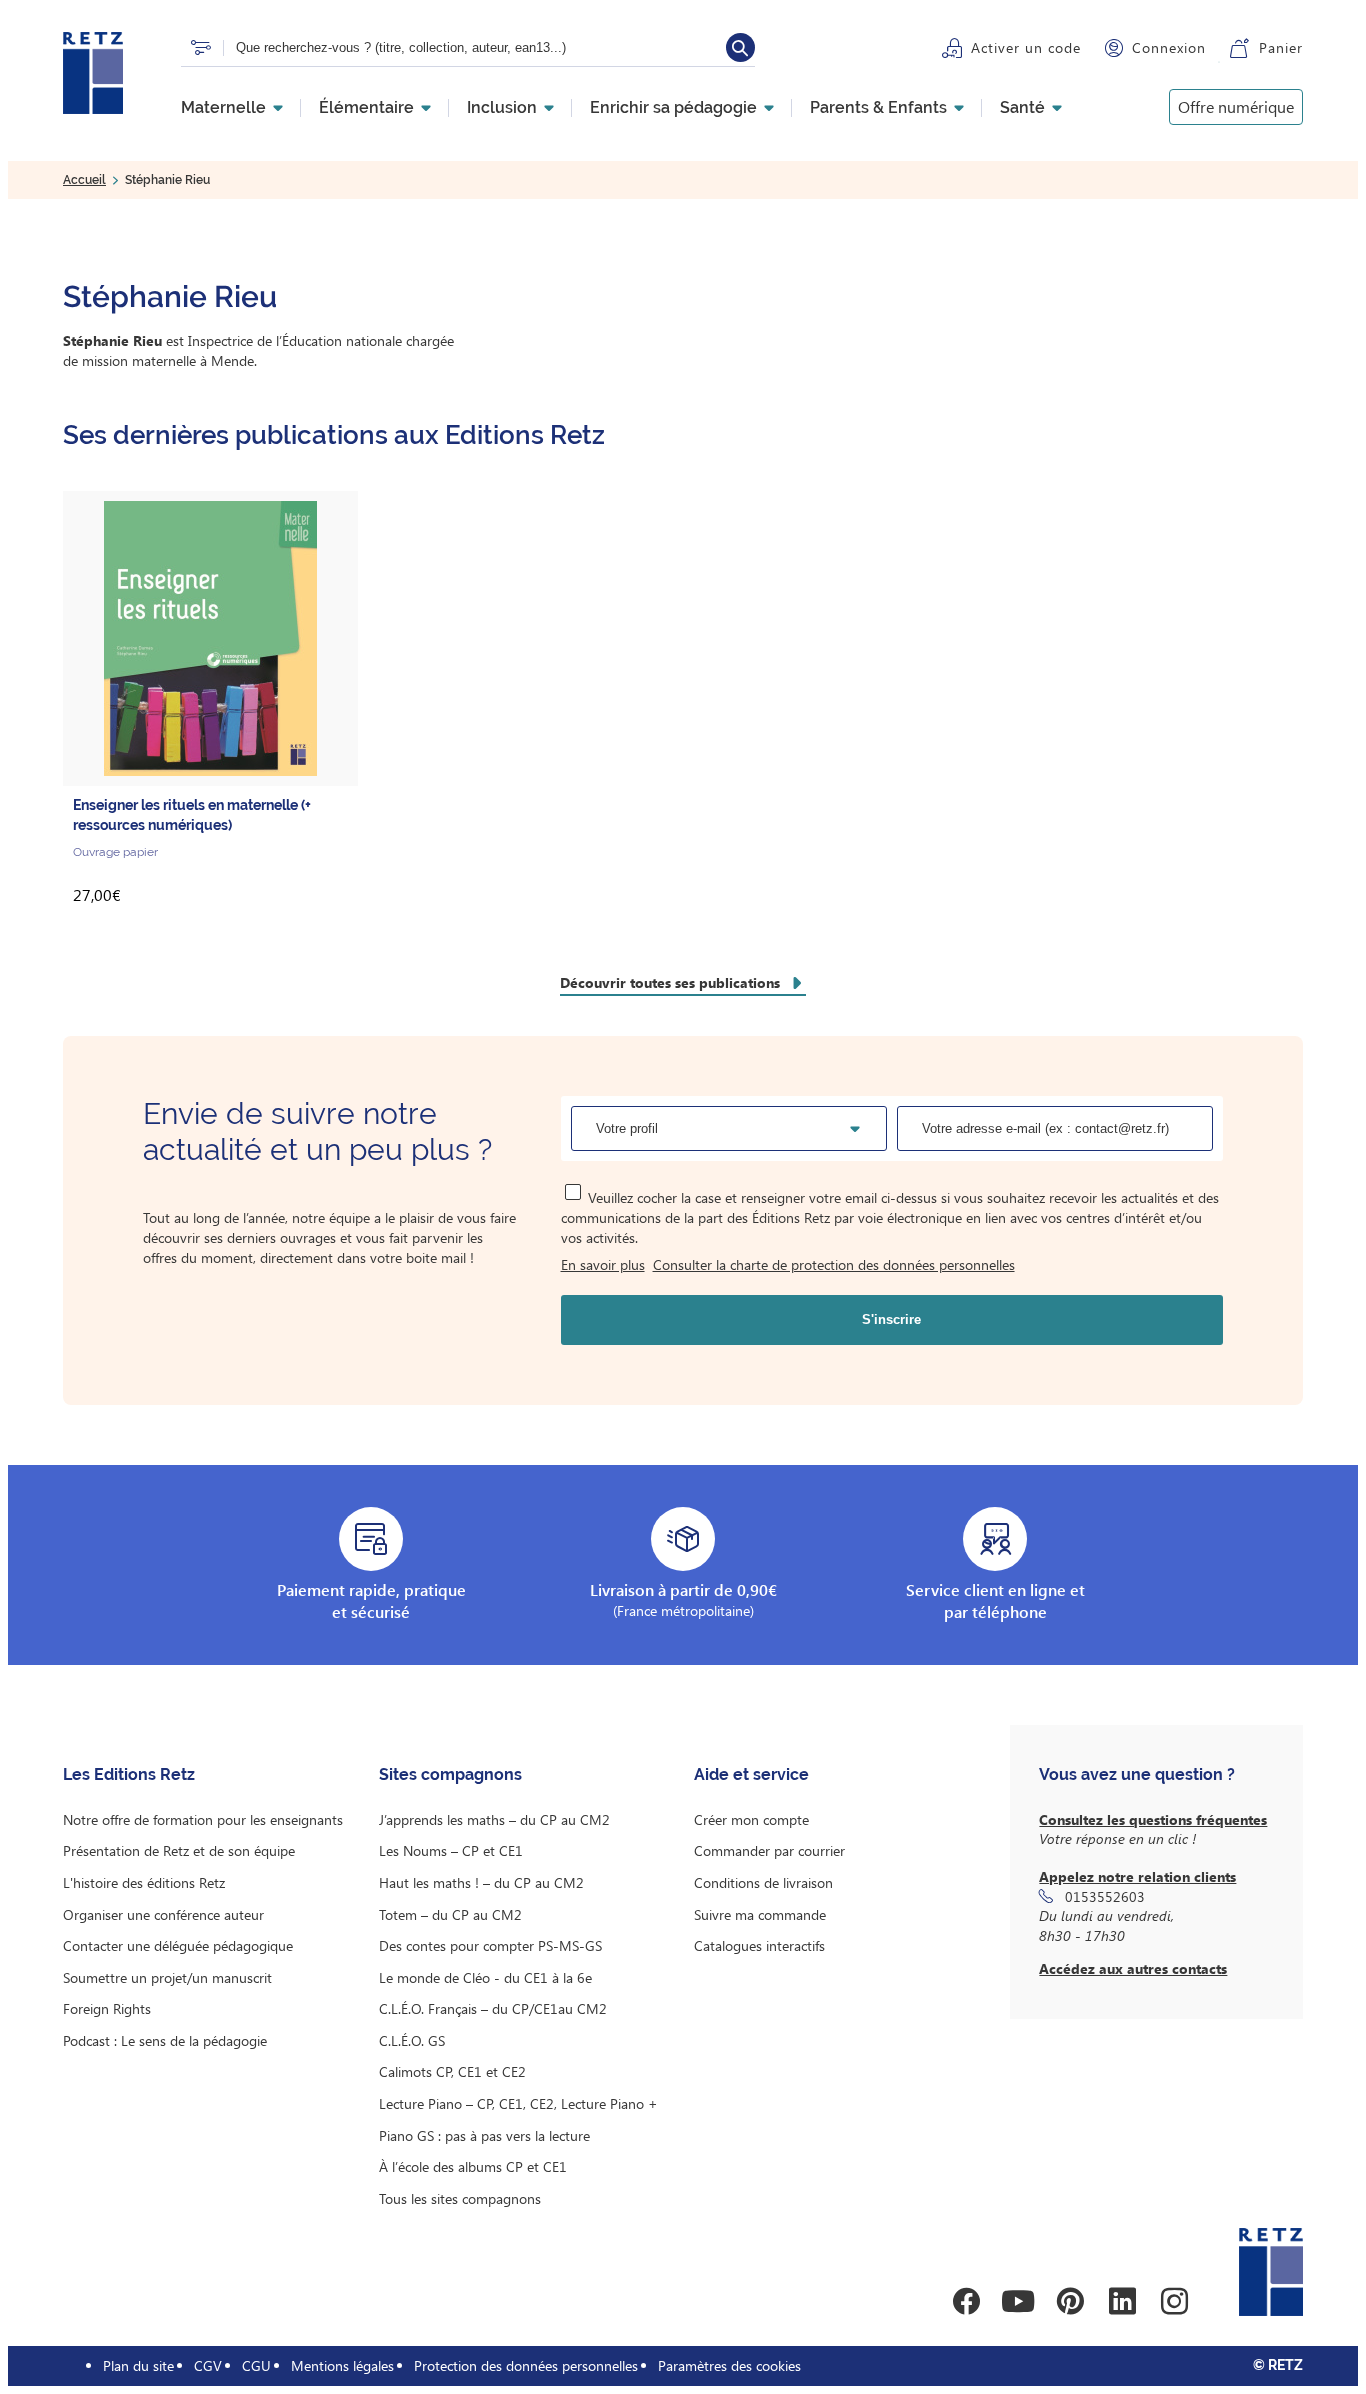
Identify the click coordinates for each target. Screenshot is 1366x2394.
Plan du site (138, 2365)
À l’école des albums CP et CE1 (473, 2166)
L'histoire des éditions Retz (144, 1882)
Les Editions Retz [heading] (129, 1774)
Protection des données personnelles (526, 2365)
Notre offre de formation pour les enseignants (203, 1819)
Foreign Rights (107, 2008)
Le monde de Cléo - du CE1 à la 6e (485, 1977)
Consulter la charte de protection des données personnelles (834, 1264)
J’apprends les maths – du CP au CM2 (494, 1819)
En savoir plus (603, 1264)
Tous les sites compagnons (460, 2198)
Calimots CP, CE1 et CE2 (452, 2071)
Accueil (84, 180)
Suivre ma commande (760, 1914)
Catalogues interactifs (759, 1945)
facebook (966, 2301)
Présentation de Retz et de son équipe (179, 1850)
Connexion (1169, 47)
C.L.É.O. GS (412, 2040)
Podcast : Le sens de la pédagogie (165, 2040)
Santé (1022, 108)
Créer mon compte (751, 1819)
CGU (256, 2365)
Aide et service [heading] (751, 1774)
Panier (1281, 47)
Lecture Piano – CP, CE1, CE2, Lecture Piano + (518, 2103)
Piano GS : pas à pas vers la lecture (484, 2135)
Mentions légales (342, 2365)
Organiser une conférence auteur (163, 1914)
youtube (1018, 2301)
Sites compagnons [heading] (450, 1774)
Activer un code (1026, 47)
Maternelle (223, 108)
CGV (208, 2365)
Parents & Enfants (878, 108)
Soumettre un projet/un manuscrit (167, 1977)
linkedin (1122, 2301)
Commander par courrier (769, 1850)
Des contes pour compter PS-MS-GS (490, 1945)
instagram (1174, 2301)
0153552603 (1105, 1896)
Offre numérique (1236, 106)
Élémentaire (366, 108)
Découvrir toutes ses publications (670, 982)
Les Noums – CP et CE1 (451, 1850)
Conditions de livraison (763, 1882)
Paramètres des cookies (729, 2365)
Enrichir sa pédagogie (673, 108)
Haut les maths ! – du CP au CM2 (481, 1882)
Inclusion (502, 108)
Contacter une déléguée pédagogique (178, 1945)
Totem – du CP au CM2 (450, 1914)
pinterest (1070, 2301)
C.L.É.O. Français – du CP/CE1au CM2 (493, 2008)
